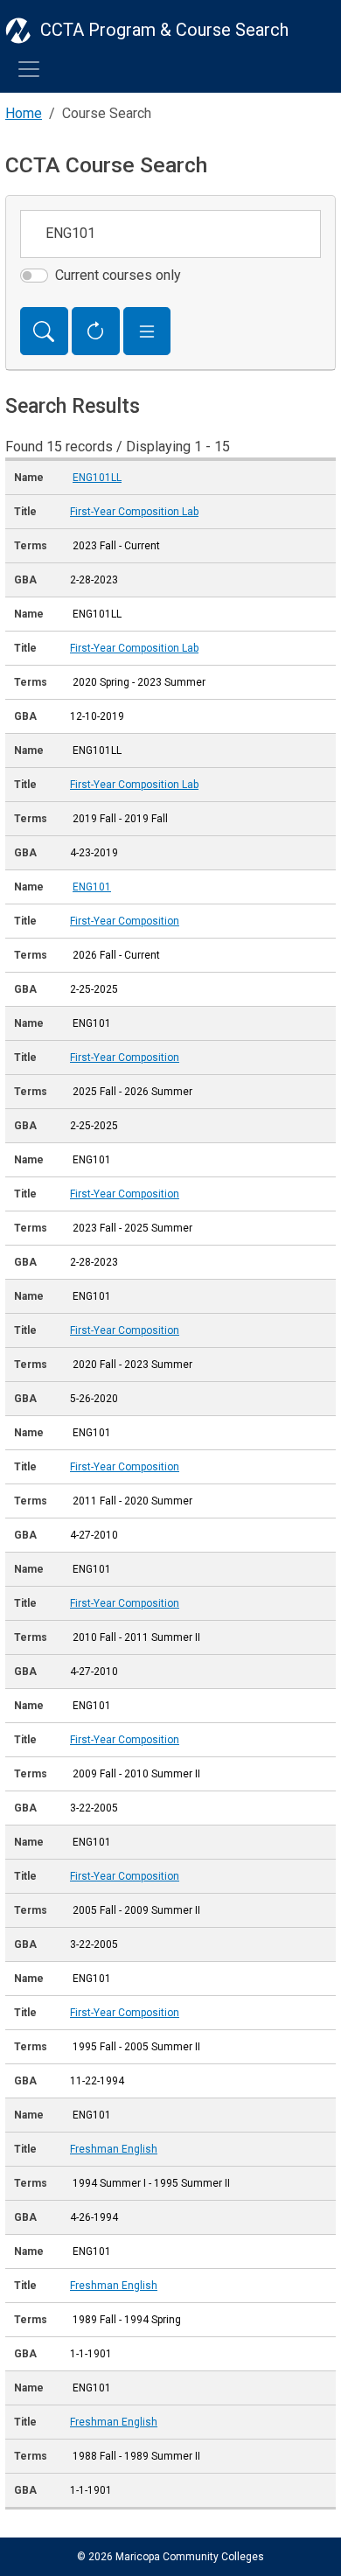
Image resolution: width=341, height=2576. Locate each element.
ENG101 (92, 887)
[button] (147, 332)
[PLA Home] (18, 30)
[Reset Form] (96, 332)
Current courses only (118, 275)
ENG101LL (97, 478)
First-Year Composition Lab (134, 512)
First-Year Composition (125, 921)
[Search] (44, 332)
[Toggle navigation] (29, 69)
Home (24, 113)
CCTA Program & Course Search (164, 30)
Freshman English (114, 2149)
